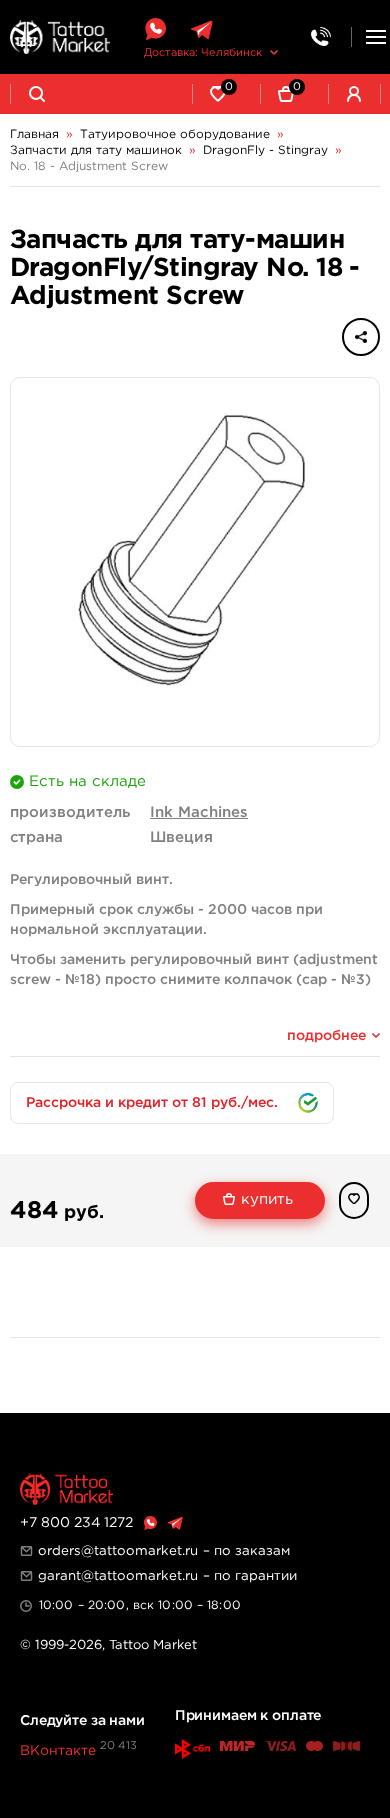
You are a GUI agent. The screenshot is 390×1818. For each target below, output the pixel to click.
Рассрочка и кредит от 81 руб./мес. (152, 1103)
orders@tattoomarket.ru (118, 1551)
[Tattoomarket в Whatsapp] (155, 29)
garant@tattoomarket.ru (118, 1576)
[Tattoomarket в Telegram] (201, 29)
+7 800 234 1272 (76, 1523)
